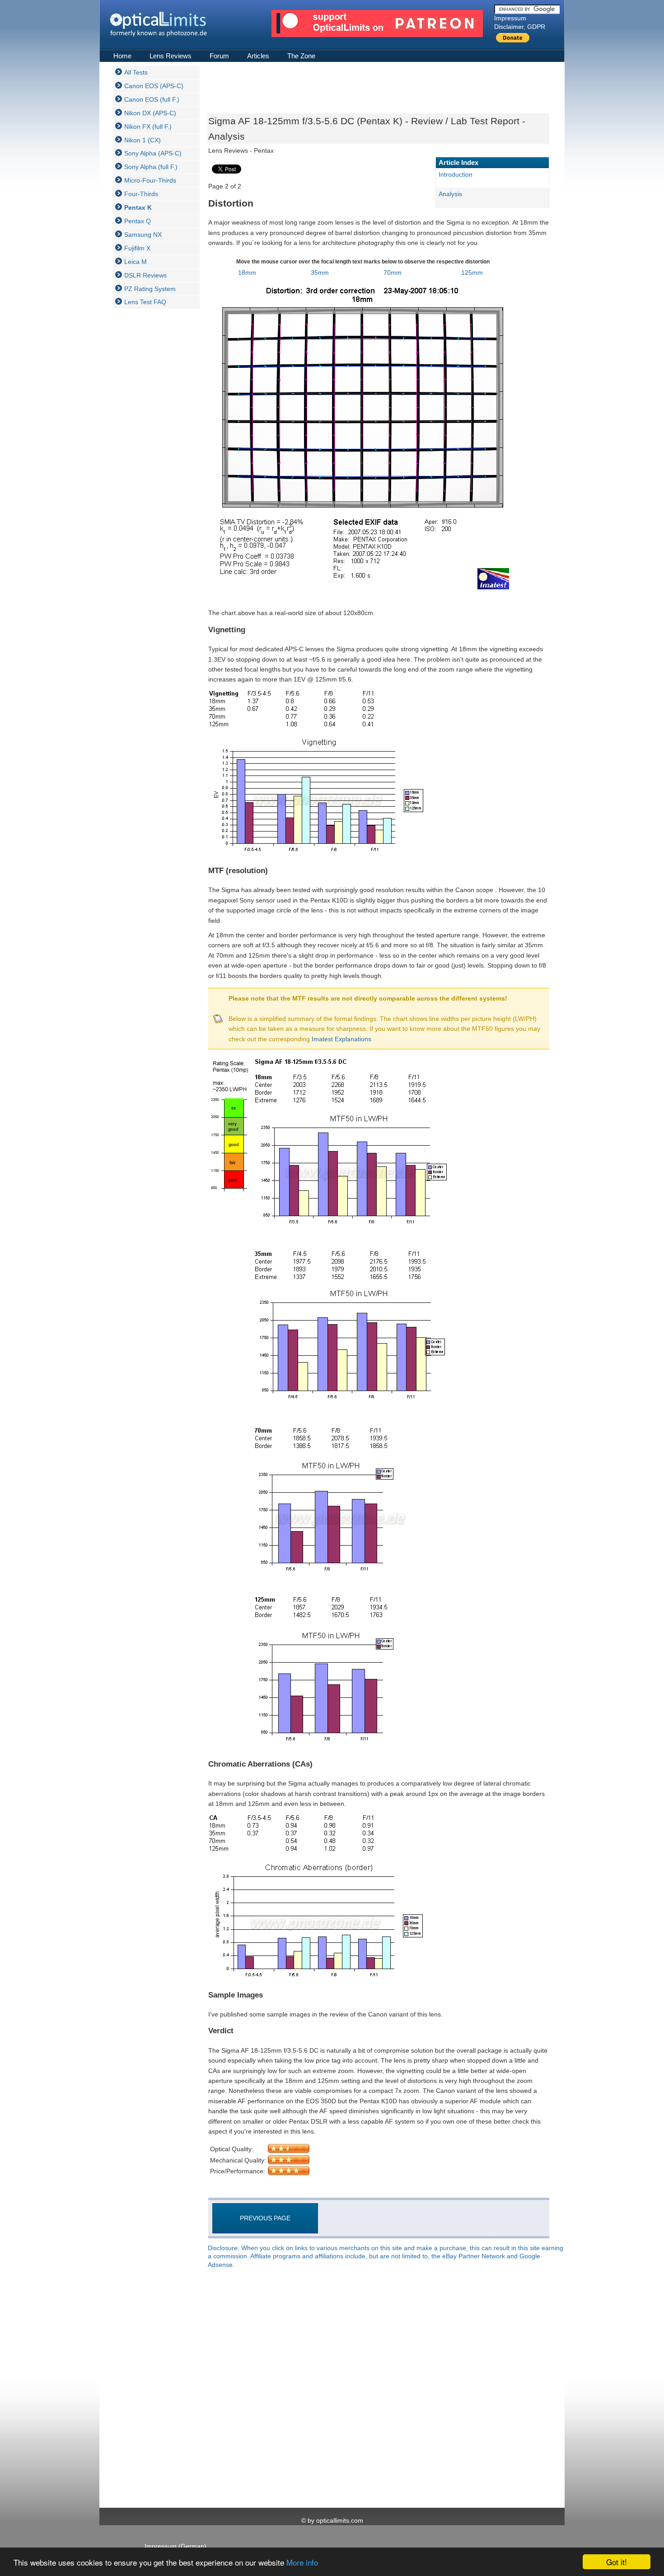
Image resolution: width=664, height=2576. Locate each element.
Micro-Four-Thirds (150, 180)
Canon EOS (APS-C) (154, 86)
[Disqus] (377, 2389)
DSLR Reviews (145, 275)
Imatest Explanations (341, 1039)
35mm (320, 273)
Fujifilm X (137, 248)
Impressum (510, 18)
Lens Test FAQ (145, 302)
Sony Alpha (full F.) (151, 167)
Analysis (450, 194)
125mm (472, 273)
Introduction (456, 174)
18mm (247, 273)
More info (302, 2562)
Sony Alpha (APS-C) (153, 153)
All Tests (136, 72)
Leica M (136, 262)
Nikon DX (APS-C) (150, 113)
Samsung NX (143, 235)
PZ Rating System (150, 289)
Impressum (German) (175, 2546)
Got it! (617, 2562)
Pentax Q (138, 221)
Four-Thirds (141, 194)
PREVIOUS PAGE (265, 2218)
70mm (393, 273)
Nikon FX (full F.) (148, 127)
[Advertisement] (149, 451)
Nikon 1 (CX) (143, 140)
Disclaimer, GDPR (520, 27)
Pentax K (138, 207)
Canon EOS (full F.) (152, 99)
